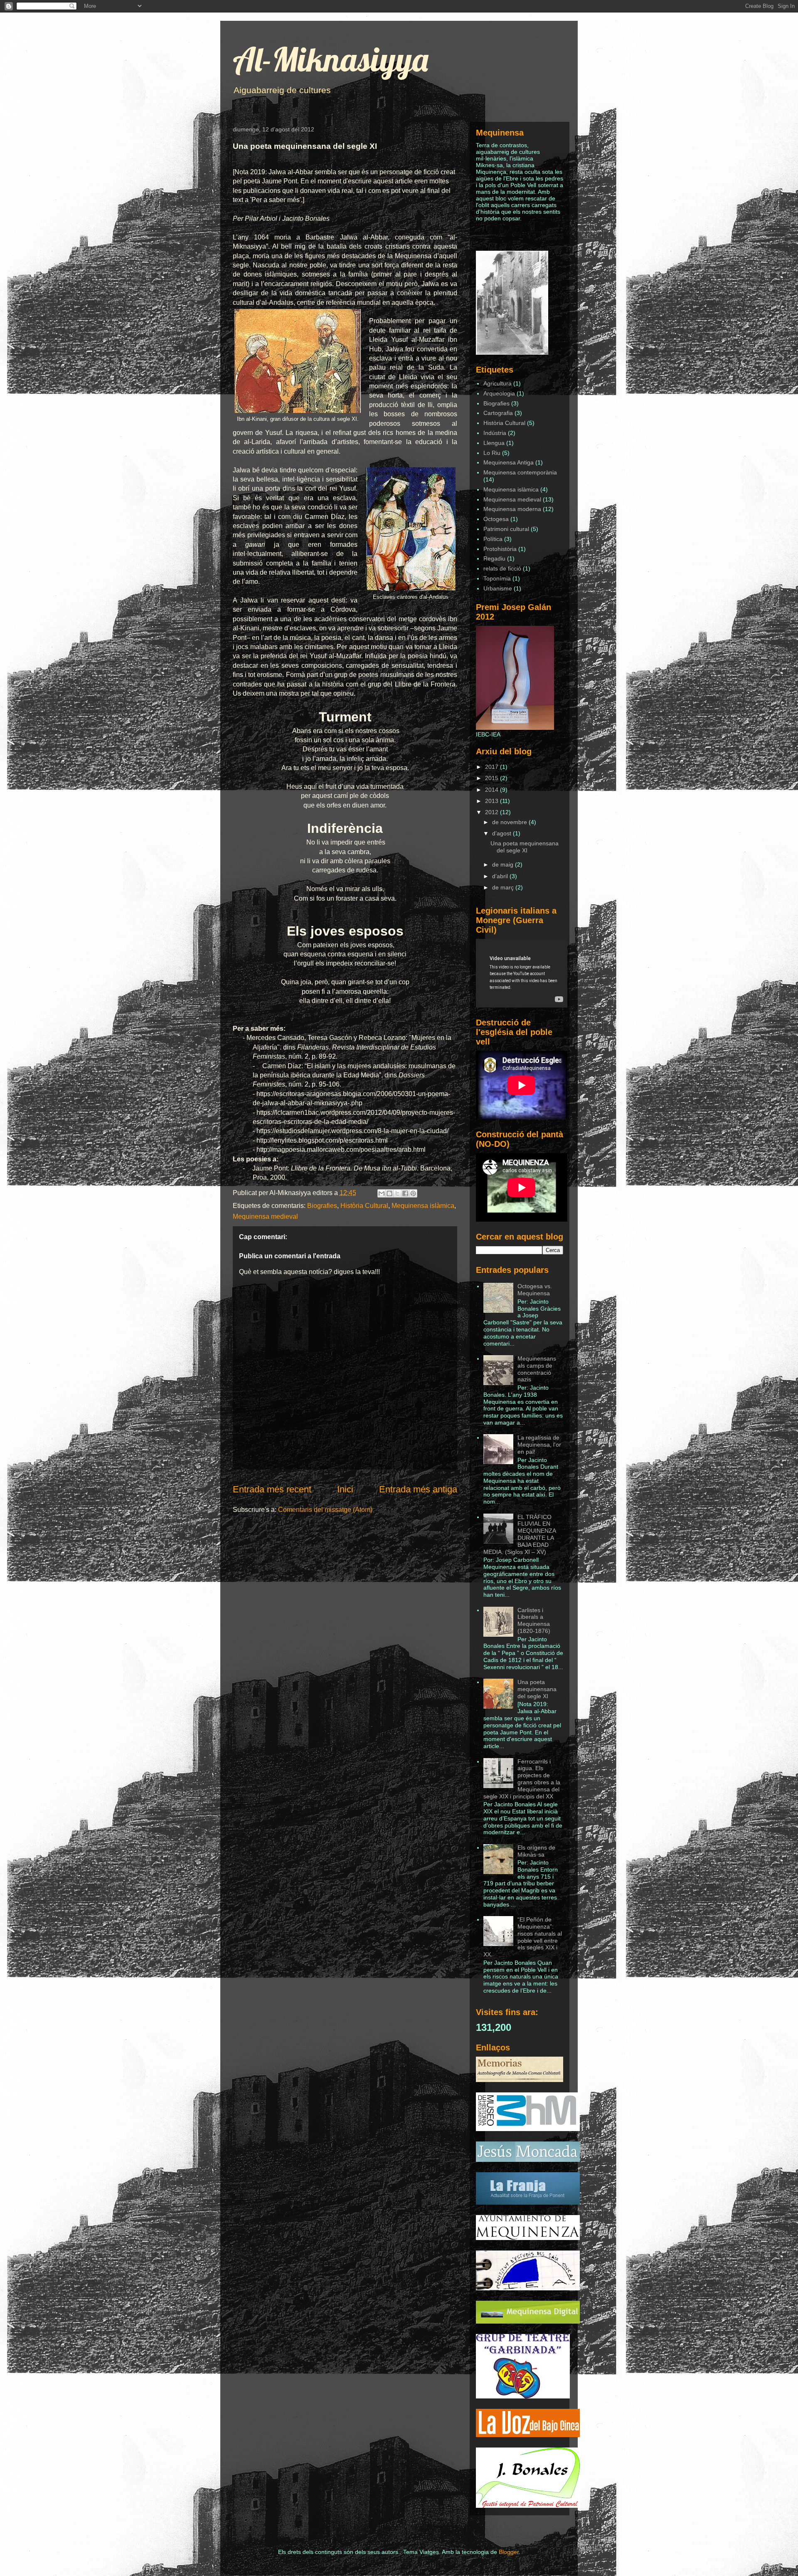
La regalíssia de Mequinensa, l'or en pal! (539, 1445)
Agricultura (498, 383)
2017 (493, 767)
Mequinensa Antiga (509, 462)
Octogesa (496, 519)
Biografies (322, 1206)
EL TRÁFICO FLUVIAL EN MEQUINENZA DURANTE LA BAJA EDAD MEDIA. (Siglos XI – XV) (520, 1534)
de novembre (510, 822)
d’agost (502, 833)
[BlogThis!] (389, 1193)
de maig (504, 864)
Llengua (494, 443)
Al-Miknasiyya (330, 59)
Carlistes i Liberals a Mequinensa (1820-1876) (534, 1620)
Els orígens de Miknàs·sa (536, 1851)
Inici (345, 1489)
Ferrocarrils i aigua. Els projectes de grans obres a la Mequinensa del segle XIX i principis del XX (522, 1779)
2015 (493, 778)
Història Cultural (364, 1206)
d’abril (501, 876)
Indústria (495, 433)
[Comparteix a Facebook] (405, 1193)
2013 (493, 801)
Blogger (509, 2552)
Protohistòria (500, 549)
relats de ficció (502, 568)
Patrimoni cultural (506, 529)
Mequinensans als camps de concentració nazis (537, 1369)
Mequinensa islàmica (423, 1206)
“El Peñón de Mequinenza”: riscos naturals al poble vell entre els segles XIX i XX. (523, 1937)
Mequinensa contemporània (520, 472)
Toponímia (497, 578)
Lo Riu (492, 453)
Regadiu (494, 558)
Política (493, 539)
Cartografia (498, 413)
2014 (493, 790)
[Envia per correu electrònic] (382, 1193)
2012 (493, 812)
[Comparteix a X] (397, 1193)
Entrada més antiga (418, 1489)
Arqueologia (499, 393)
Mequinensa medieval (265, 1216)
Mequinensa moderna (512, 509)
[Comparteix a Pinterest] (413, 1193)
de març (504, 887)
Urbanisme (498, 588)
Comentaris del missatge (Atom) (325, 1510)
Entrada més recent (272, 1489)
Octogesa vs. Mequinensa (535, 1290)
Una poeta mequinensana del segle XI (525, 847)
